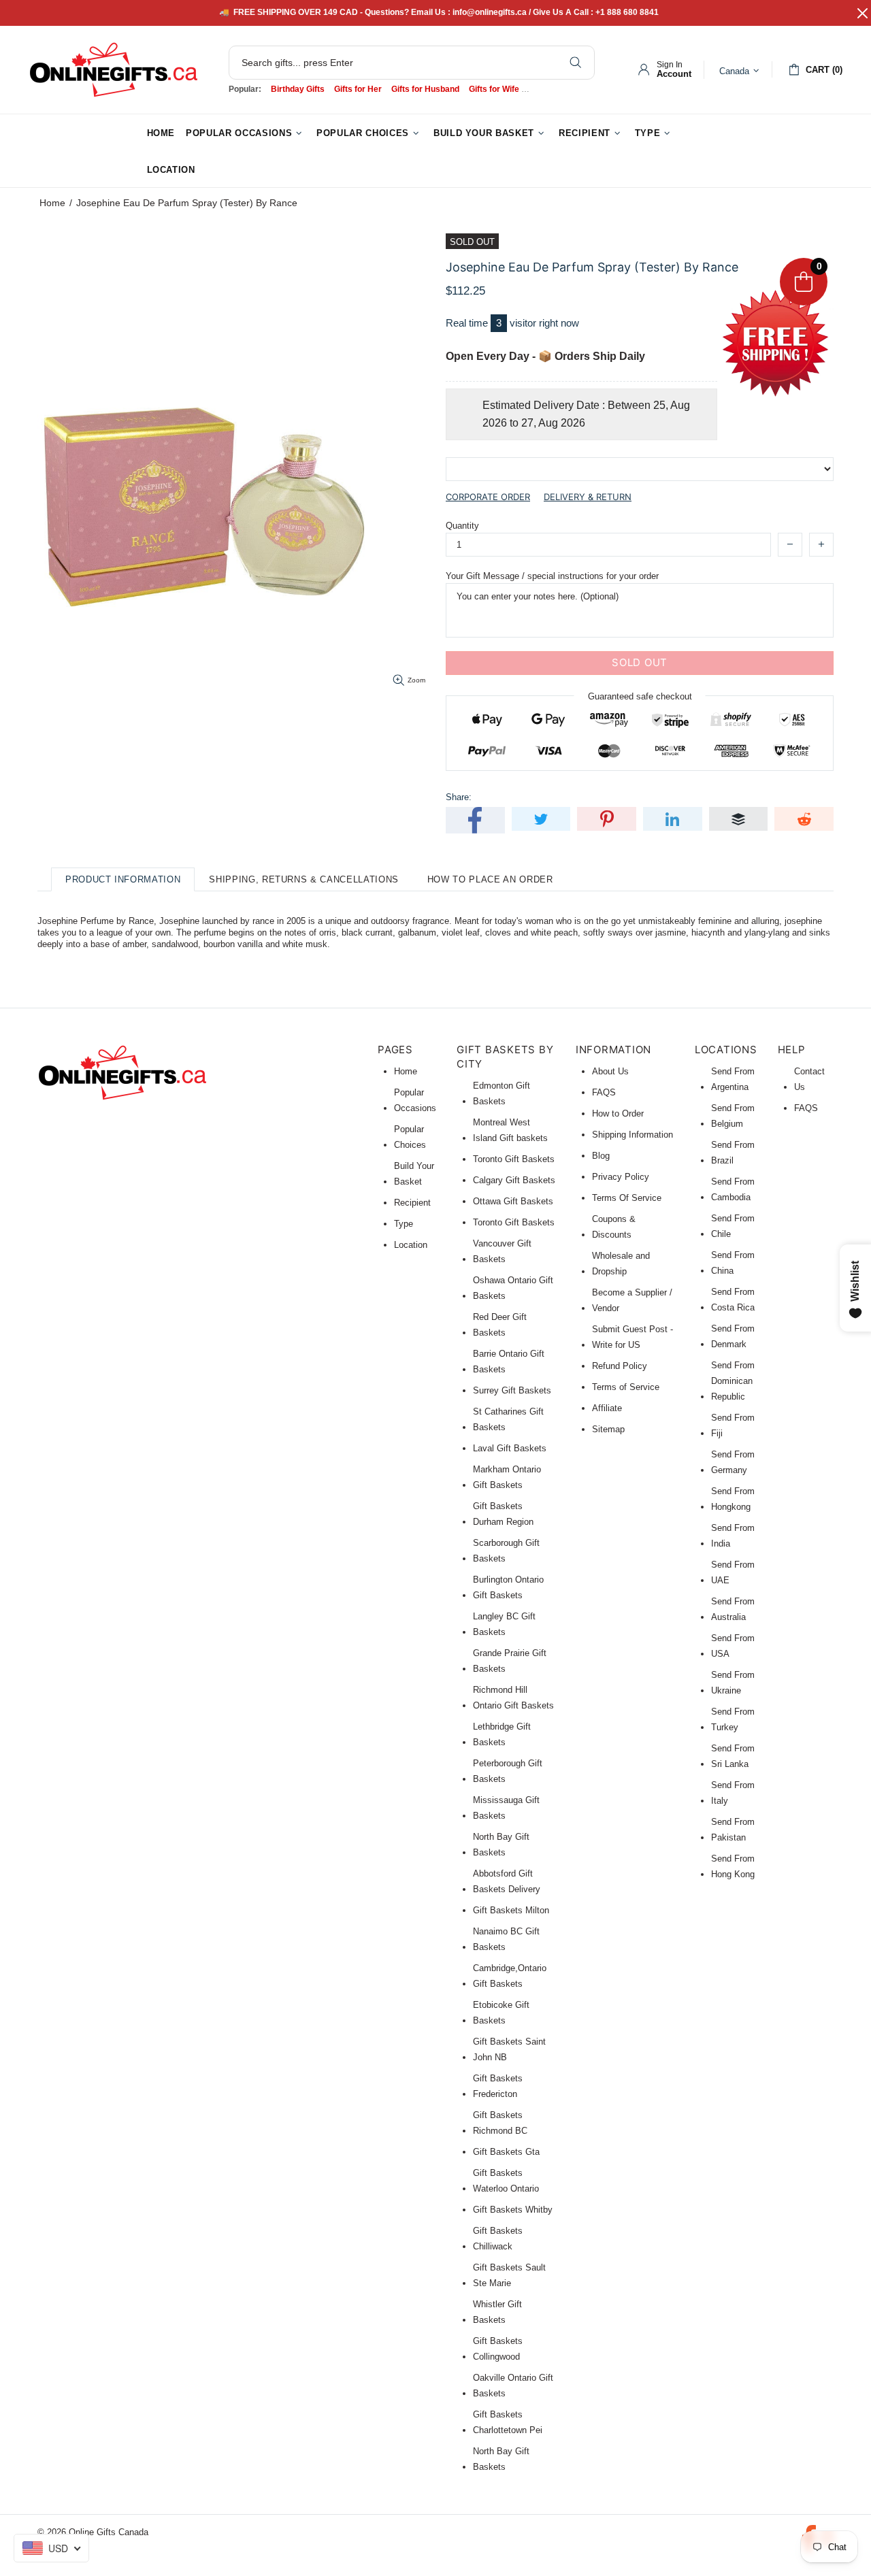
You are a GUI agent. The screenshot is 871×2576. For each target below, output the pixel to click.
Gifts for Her (358, 89)
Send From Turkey (733, 1719)
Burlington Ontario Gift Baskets (508, 1587)
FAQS (604, 1092)
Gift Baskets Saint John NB (509, 2049)
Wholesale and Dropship (621, 1264)
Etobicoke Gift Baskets (501, 2013)
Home (52, 203)
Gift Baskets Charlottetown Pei (508, 2422)
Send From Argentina (733, 1079)
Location (411, 1245)
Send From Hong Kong (733, 1866)
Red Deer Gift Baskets (500, 1325)
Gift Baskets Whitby (513, 2210)
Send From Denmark (733, 1336)
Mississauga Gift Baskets (506, 1808)
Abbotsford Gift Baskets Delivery (507, 1881)
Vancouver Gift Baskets (502, 1251)
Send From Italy (733, 1793)
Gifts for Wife (494, 89)
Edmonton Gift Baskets (502, 1093)
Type (404, 1224)
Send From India (733, 1536)
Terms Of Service (627, 1198)
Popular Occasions (415, 1100)
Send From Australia (733, 1609)
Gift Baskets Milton (511, 1910)
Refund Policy (620, 1366)
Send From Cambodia (733, 1189)
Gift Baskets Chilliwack (498, 2239)
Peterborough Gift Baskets (508, 1771)
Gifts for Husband (425, 89)
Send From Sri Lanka (733, 1756)
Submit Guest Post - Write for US (632, 1337)
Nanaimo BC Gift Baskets (506, 1939)
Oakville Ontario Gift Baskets (513, 2385)
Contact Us (809, 1079)
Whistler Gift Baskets (497, 2312)
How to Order (618, 1113)
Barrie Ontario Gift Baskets (509, 1361)
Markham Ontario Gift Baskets (507, 1477)
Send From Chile (733, 1226)
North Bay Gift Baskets (501, 1845)
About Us (610, 1071)
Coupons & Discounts (614, 1227)
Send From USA (733, 1646)
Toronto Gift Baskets (514, 1159)
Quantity (462, 526)
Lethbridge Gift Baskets (502, 1734)
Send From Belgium (733, 1116)
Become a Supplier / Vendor (632, 1300)
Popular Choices (410, 1137)
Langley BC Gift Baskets (504, 1624)
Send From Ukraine (733, 1683)
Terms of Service (626, 1387)
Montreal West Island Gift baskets (510, 1130)
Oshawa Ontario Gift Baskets (513, 1288)
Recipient (412, 1203)
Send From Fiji (733, 1425)
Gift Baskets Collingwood (498, 2349)
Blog (601, 1156)
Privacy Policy (621, 1177)
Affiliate (607, 1408)
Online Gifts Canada (114, 70)
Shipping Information (632, 1135)
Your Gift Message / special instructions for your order (552, 576)
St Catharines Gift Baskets (508, 1419)
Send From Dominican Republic (733, 1381)
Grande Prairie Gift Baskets (510, 1661)
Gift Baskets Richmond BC (500, 2123)
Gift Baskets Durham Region (503, 1514)
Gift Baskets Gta (506, 2152)
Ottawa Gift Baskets (513, 1201)
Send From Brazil (733, 1153)
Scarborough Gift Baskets (506, 1551)
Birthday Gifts (298, 89)
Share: (459, 797)
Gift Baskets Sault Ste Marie (509, 2275)
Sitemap (608, 1429)
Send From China (733, 1263)
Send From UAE (733, 1572)
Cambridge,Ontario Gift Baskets (510, 1976)
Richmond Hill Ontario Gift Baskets (513, 1698)
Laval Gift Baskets (510, 1448)
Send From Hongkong (733, 1499)
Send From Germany (733, 1462)
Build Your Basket (414, 1174)
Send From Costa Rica (733, 1300)
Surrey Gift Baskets (512, 1390)
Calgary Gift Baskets (514, 1180)
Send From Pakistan (733, 1830)
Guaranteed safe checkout (640, 696)
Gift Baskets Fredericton (498, 2086)
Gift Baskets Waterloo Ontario (506, 2181)
